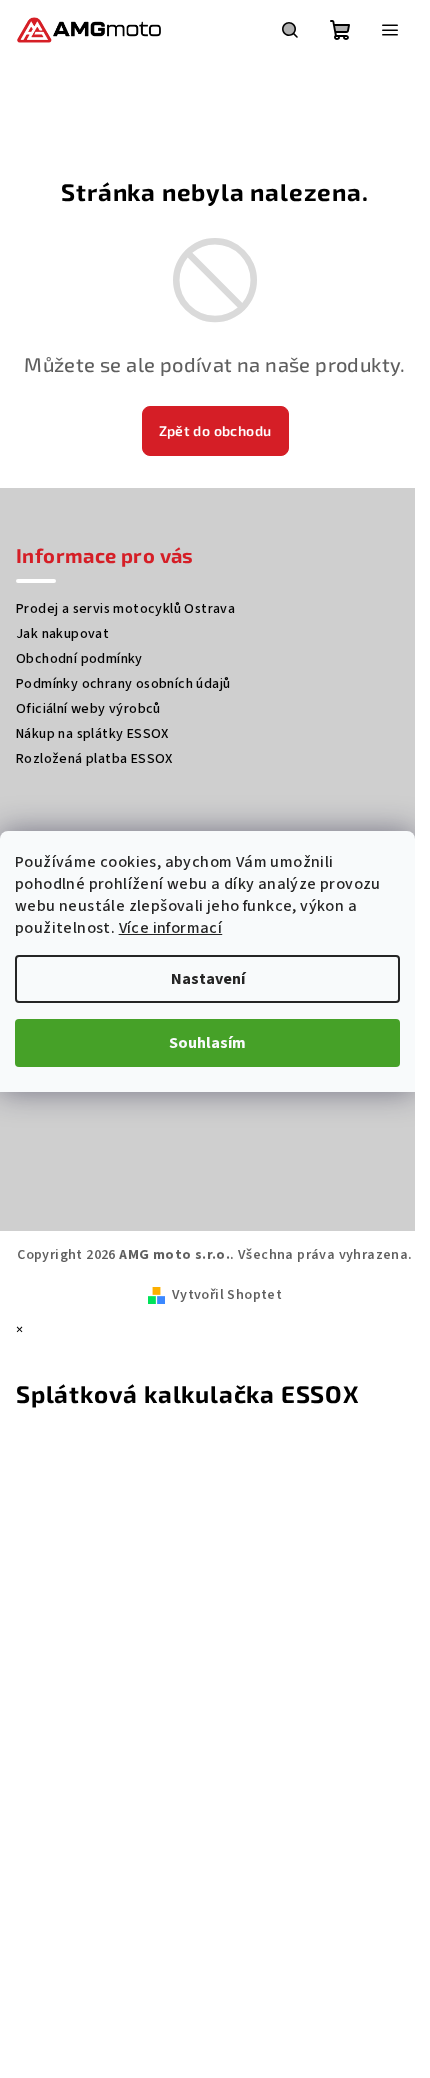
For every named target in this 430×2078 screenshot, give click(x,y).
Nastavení (208, 979)
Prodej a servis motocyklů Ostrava (125, 609)
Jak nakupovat (62, 634)
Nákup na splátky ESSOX (92, 734)
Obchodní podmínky (79, 659)
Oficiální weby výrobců (88, 709)
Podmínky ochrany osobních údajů (123, 684)
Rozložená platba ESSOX (94, 759)
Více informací (171, 928)
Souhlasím (207, 1043)
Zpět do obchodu (215, 430)
